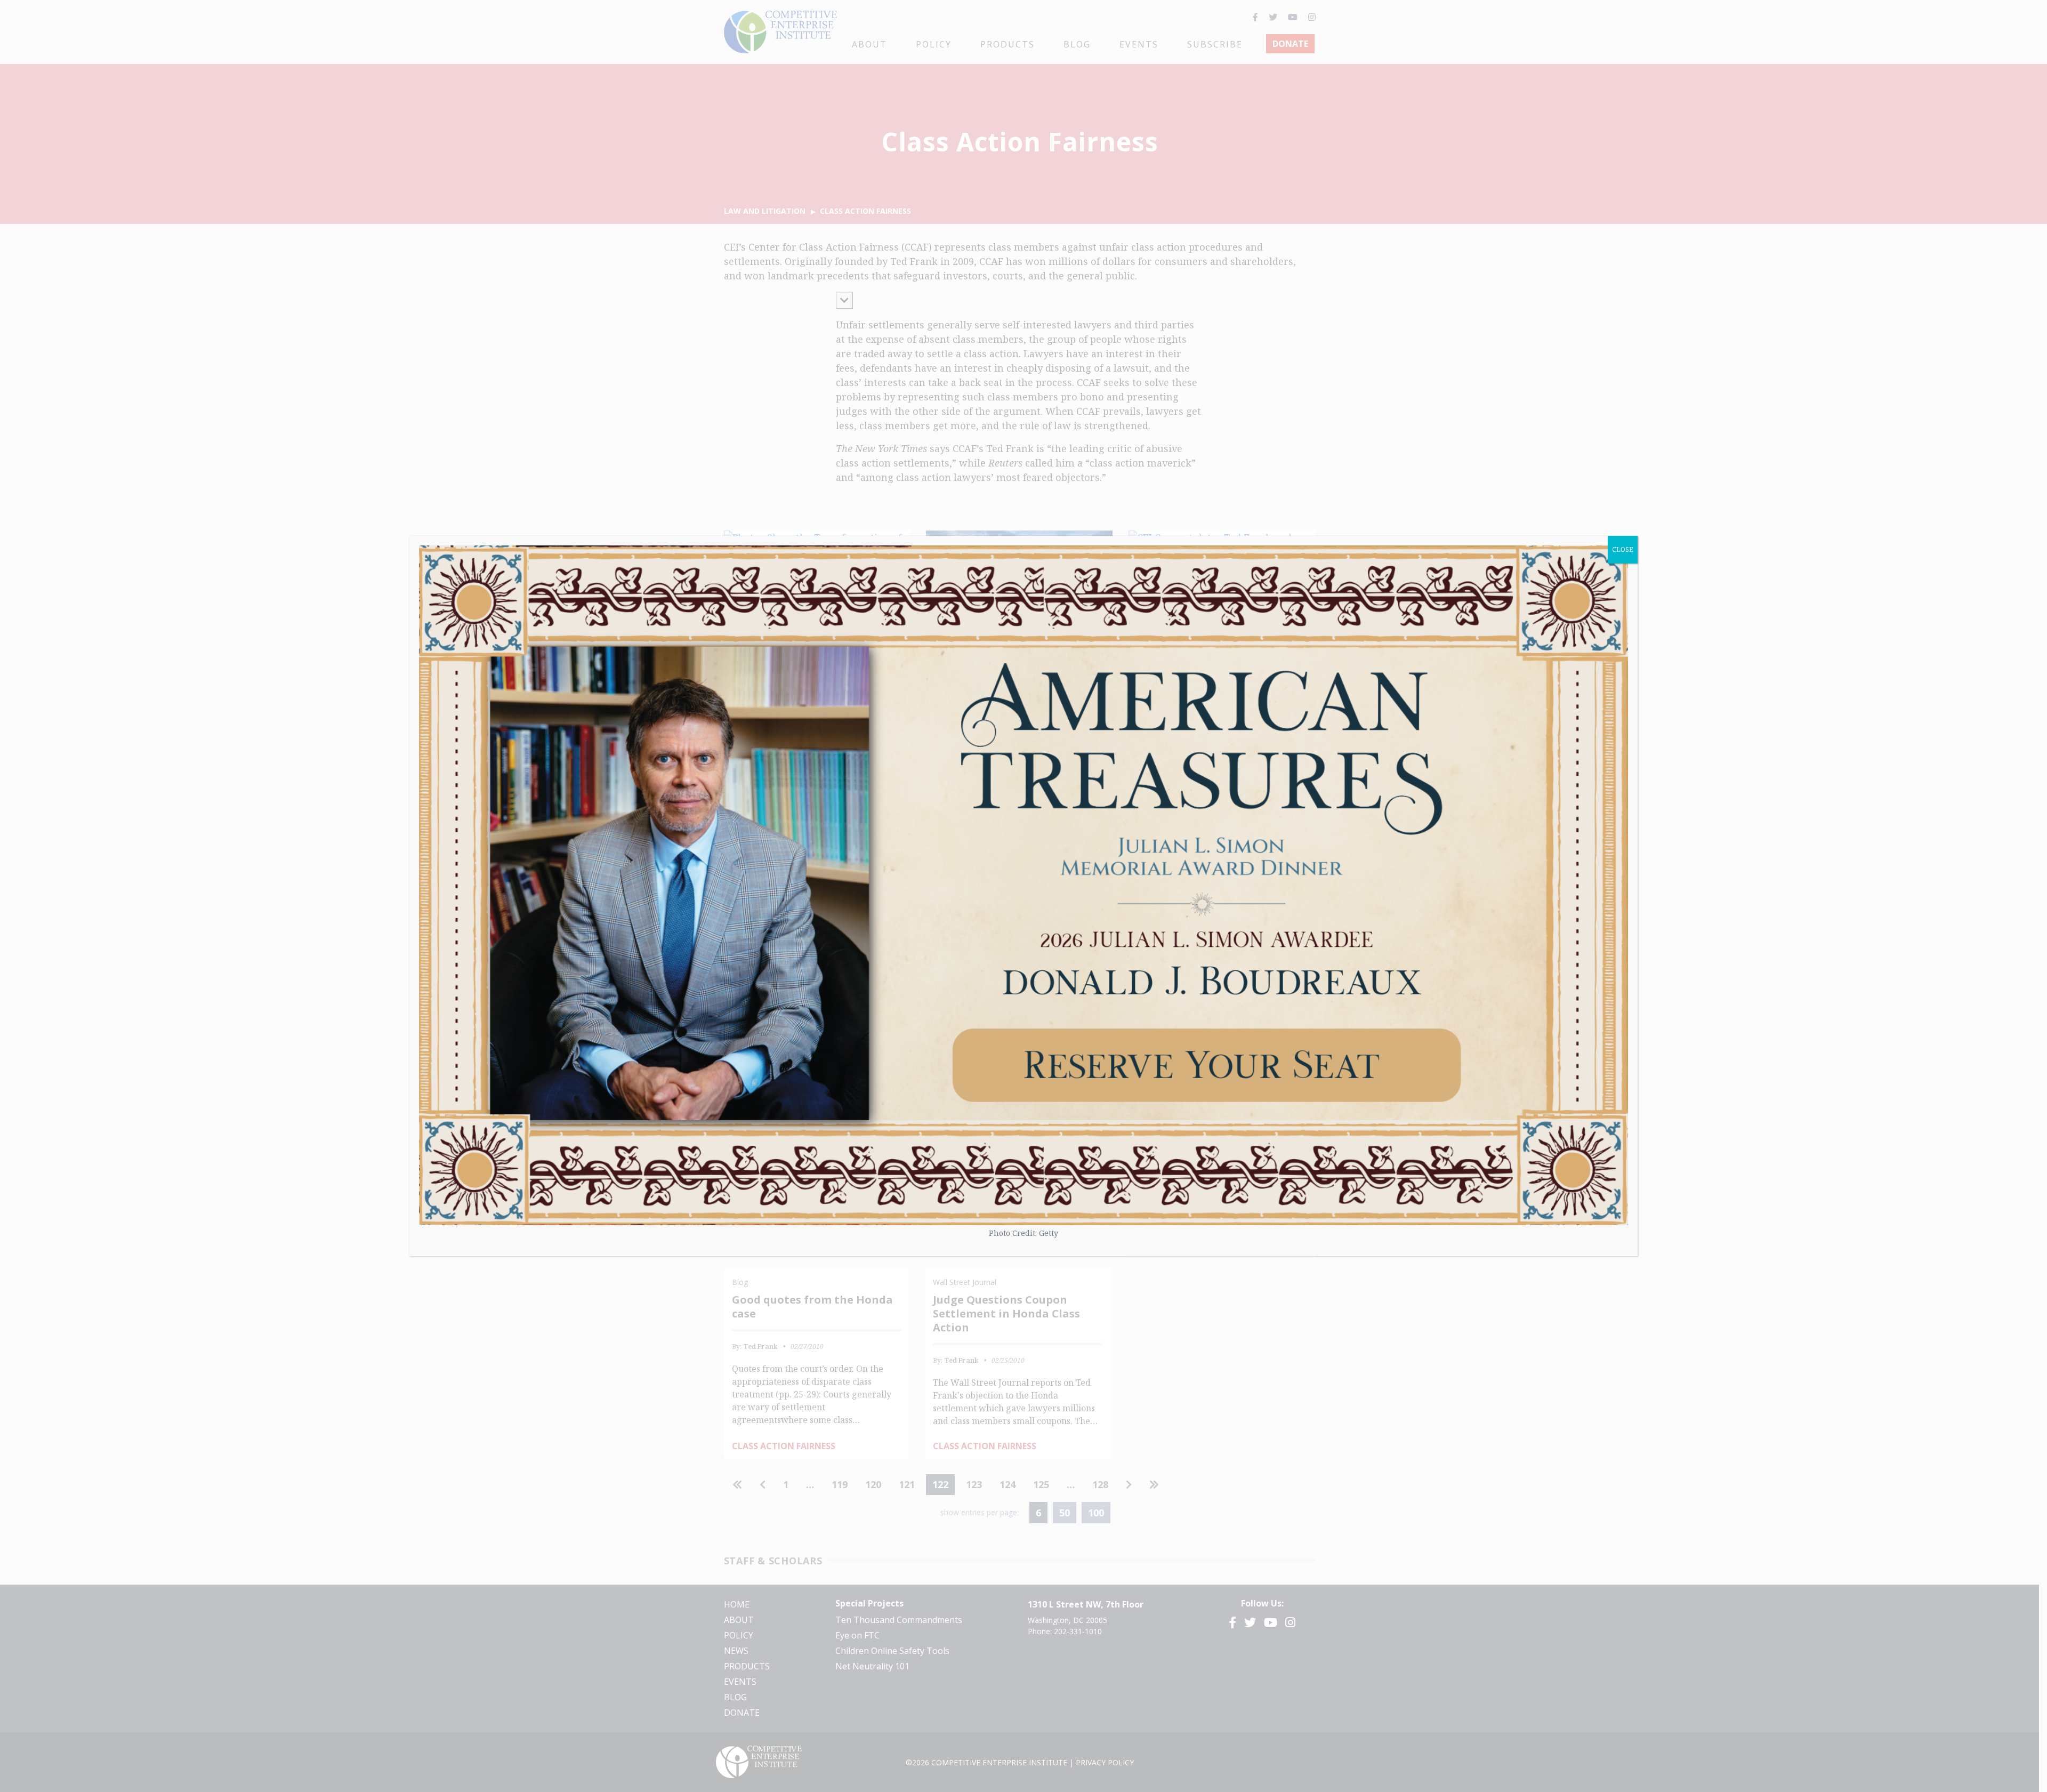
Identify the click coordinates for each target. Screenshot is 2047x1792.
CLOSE (1623, 549)
